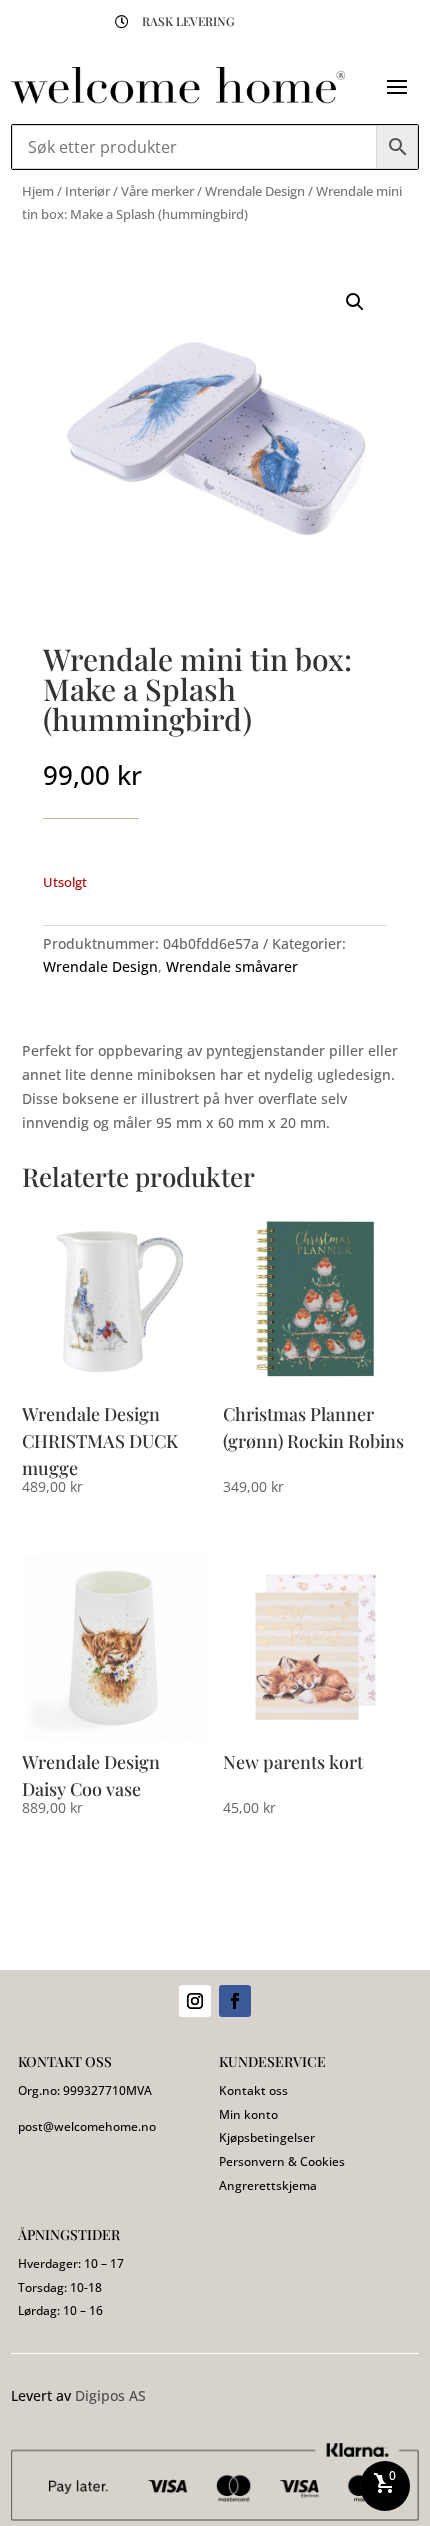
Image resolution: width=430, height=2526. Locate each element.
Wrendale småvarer (232, 966)
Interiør (87, 191)
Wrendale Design (255, 191)
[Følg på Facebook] (235, 2001)
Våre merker (157, 191)
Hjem (38, 191)
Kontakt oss (253, 2090)
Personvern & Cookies (282, 2161)
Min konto (248, 2114)
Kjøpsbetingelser (267, 2137)
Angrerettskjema (268, 2185)
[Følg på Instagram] (195, 2001)
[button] (355, 302)
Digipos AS (110, 2395)
